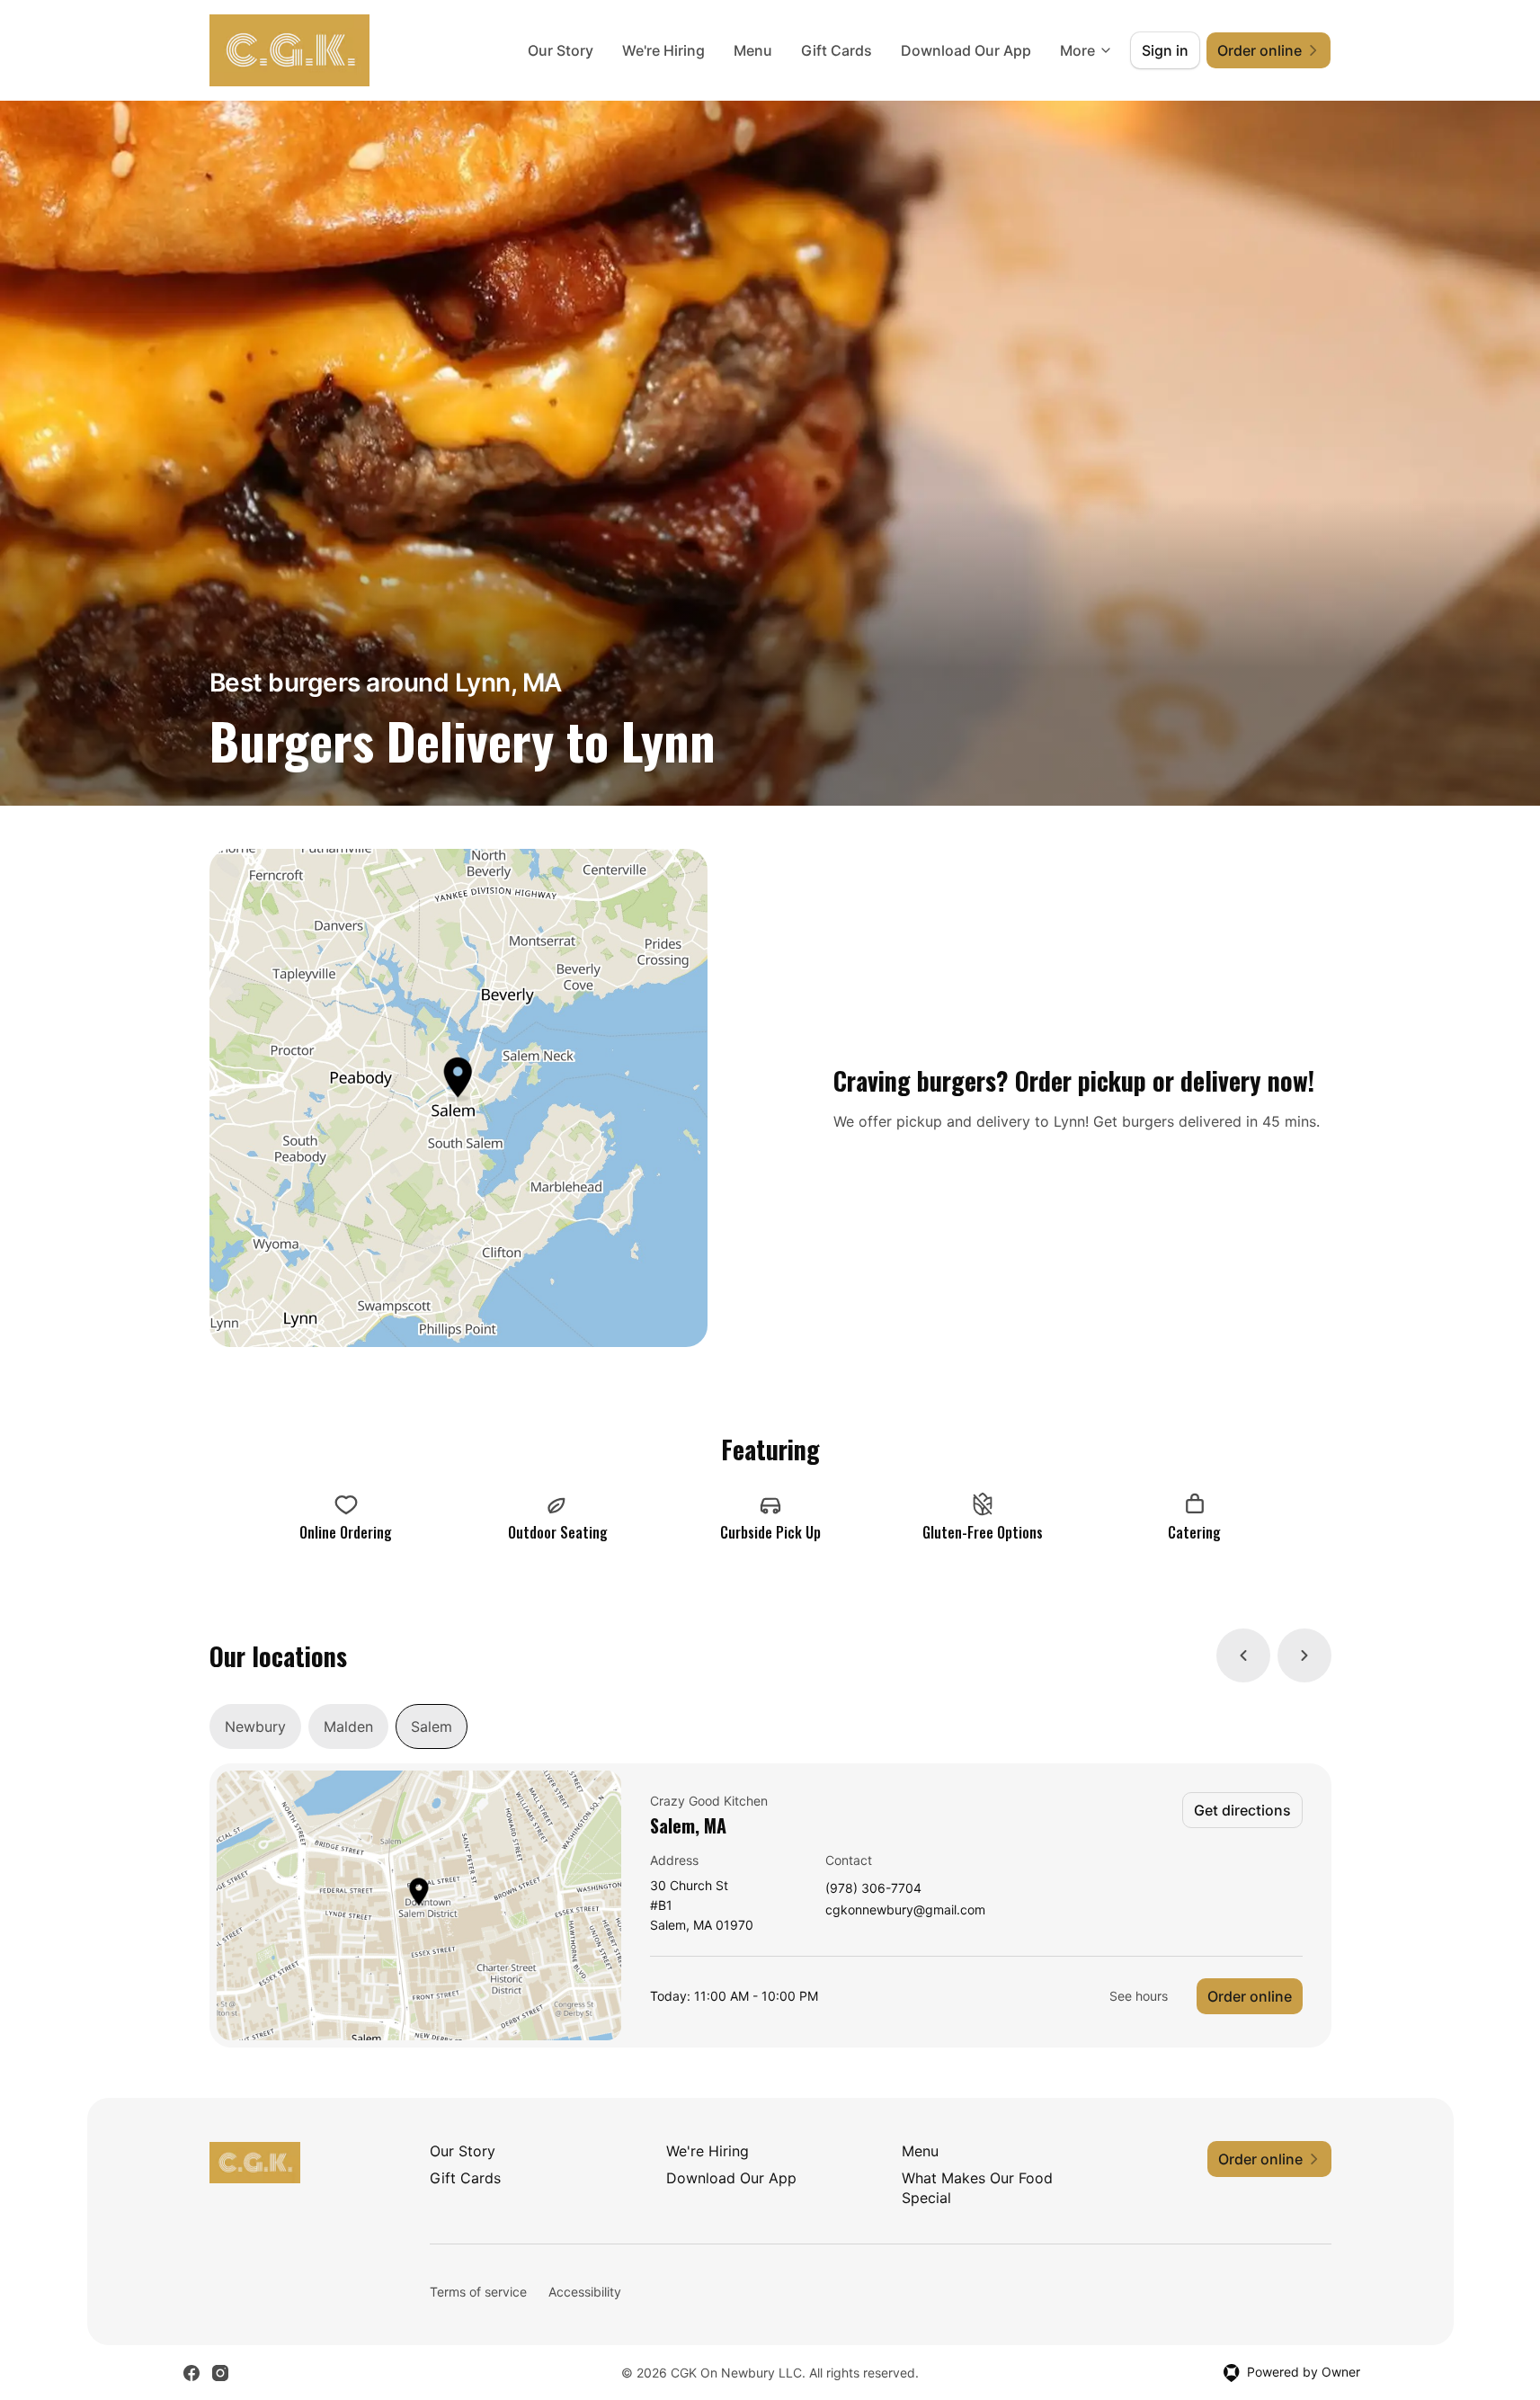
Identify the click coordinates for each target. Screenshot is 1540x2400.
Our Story (561, 50)
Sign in (1165, 50)
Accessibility (585, 2292)
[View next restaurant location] (1304, 1655)
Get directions (1242, 1810)
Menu (753, 50)
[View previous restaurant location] (1243, 1655)
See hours (1139, 1996)
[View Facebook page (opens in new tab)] (191, 2373)
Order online (1250, 1996)
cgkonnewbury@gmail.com (905, 1910)
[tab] (255, 1726)
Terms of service (478, 2292)
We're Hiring (663, 50)
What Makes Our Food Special (977, 2188)
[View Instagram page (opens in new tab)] (220, 2373)
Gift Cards (837, 50)
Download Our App (966, 50)
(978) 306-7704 (873, 1889)
